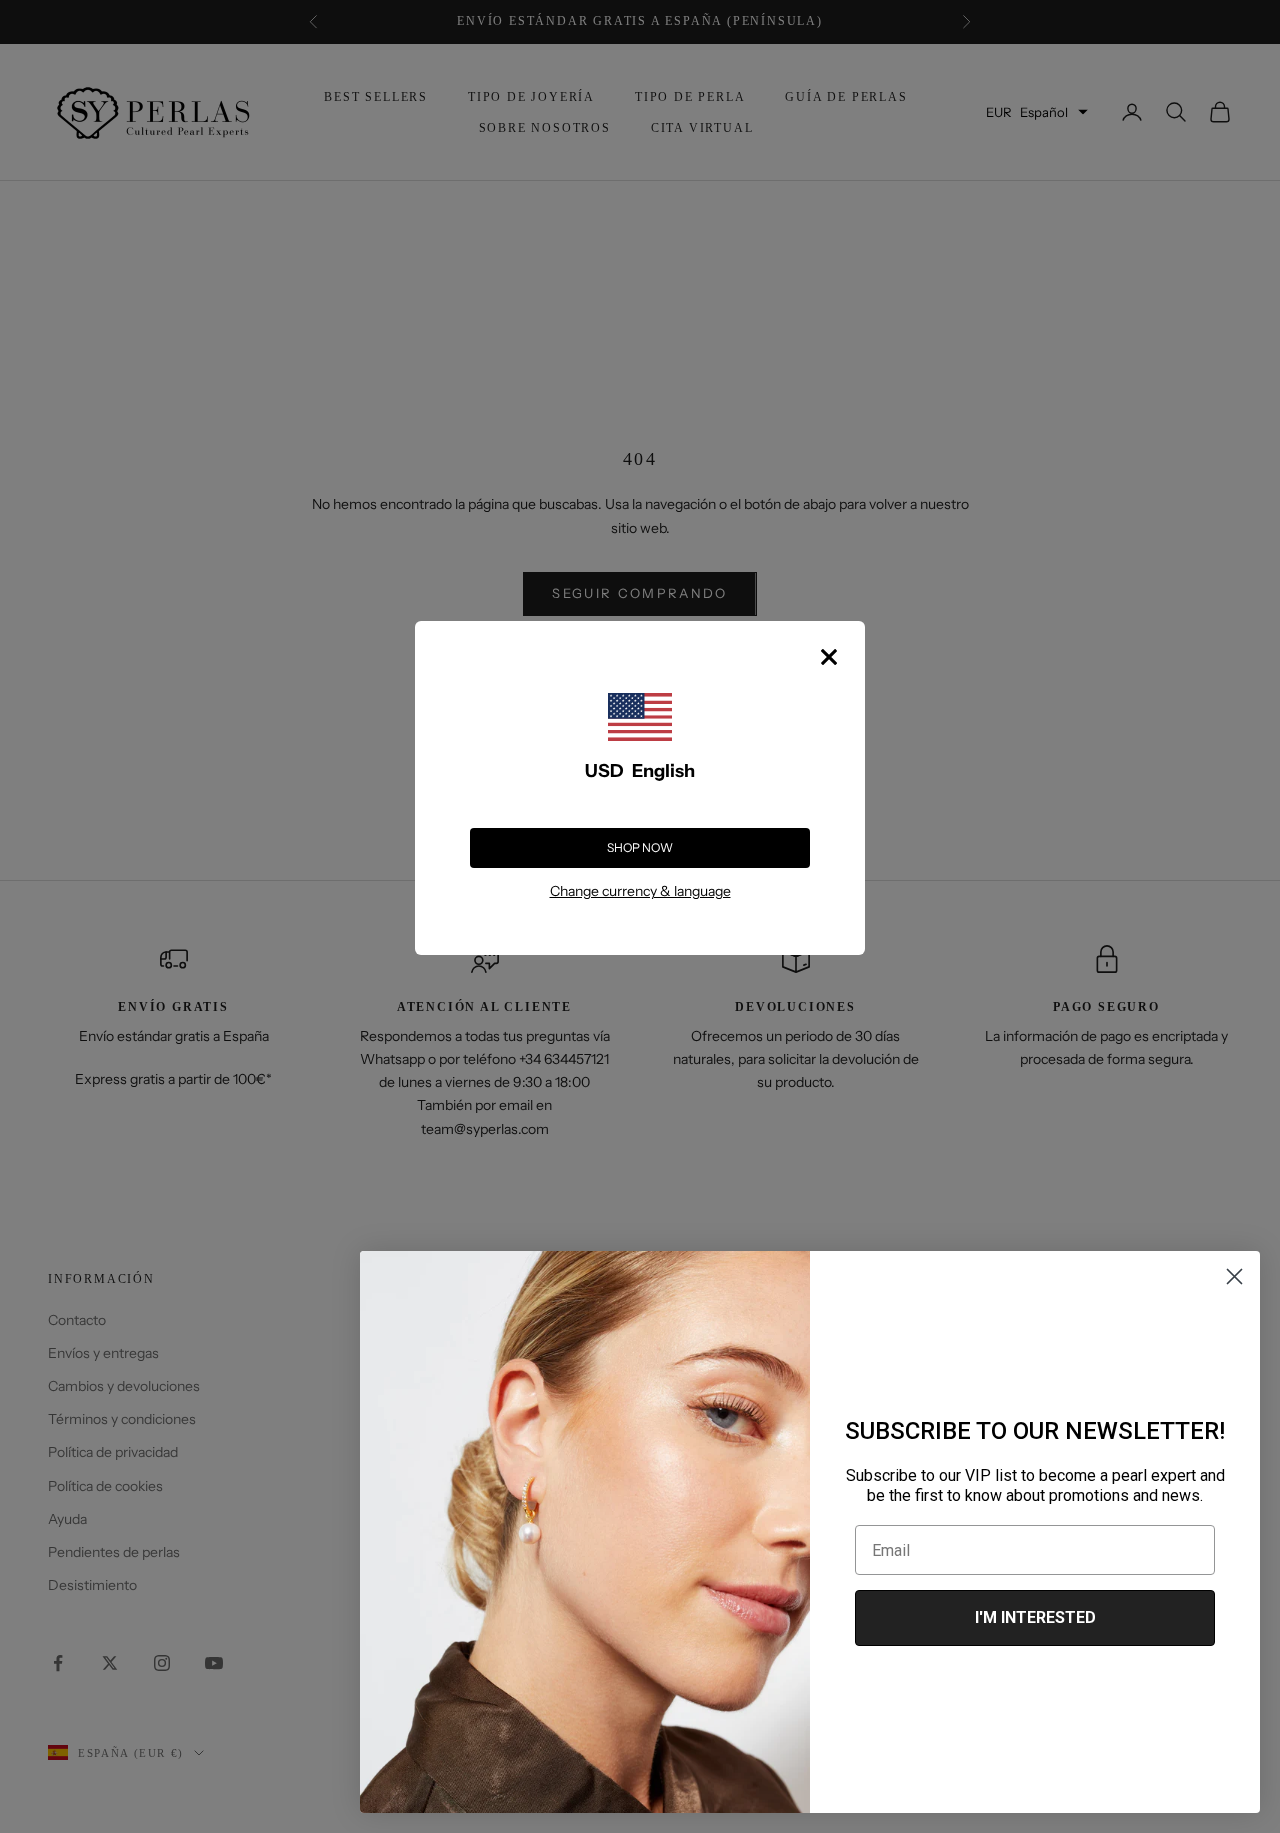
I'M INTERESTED (1035, 1617)
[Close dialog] (1234, 1276)
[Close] (829, 657)
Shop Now (640, 847)
